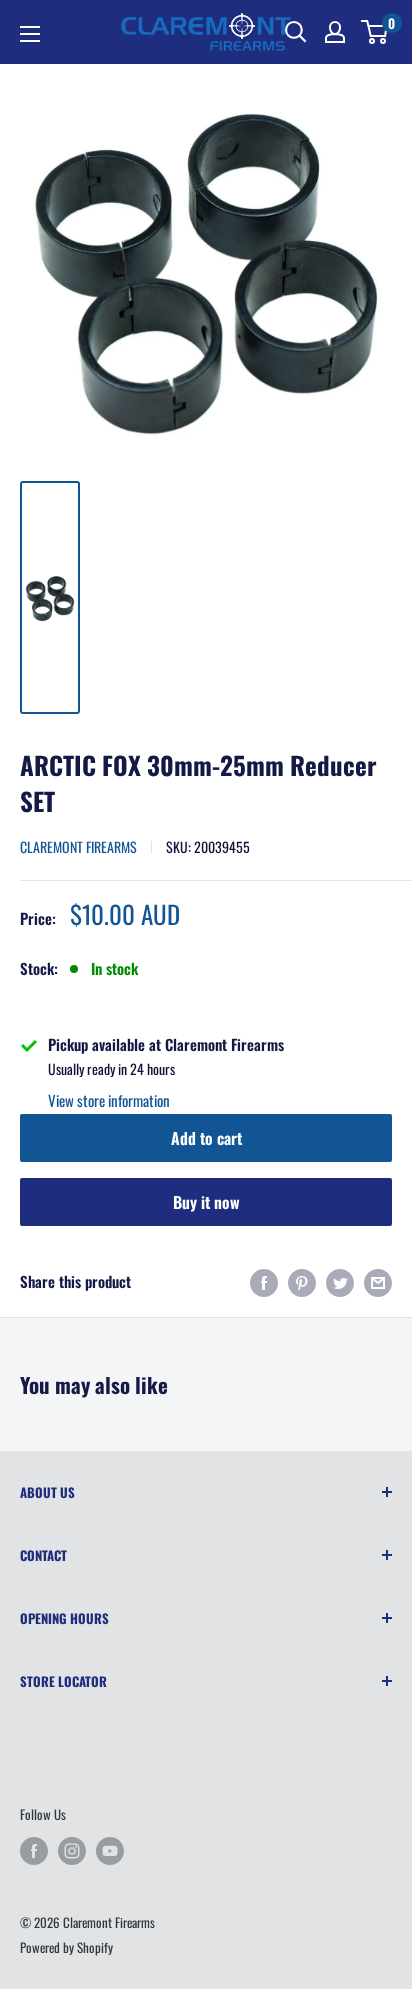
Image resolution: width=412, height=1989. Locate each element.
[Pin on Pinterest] (302, 1281)
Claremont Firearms (78, 846)
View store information (109, 1100)
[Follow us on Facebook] (34, 1851)
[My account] (335, 32)
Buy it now (206, 1202)
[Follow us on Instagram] (72, 1851)
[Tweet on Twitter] (340, 1281)
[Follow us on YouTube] (110, 1851)
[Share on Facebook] (264, 1281)
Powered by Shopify (66, 1947)
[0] (375, 32)
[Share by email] (378, 1281)
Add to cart (206, 1138)
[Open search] (296, 32)
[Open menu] (30, 34)
